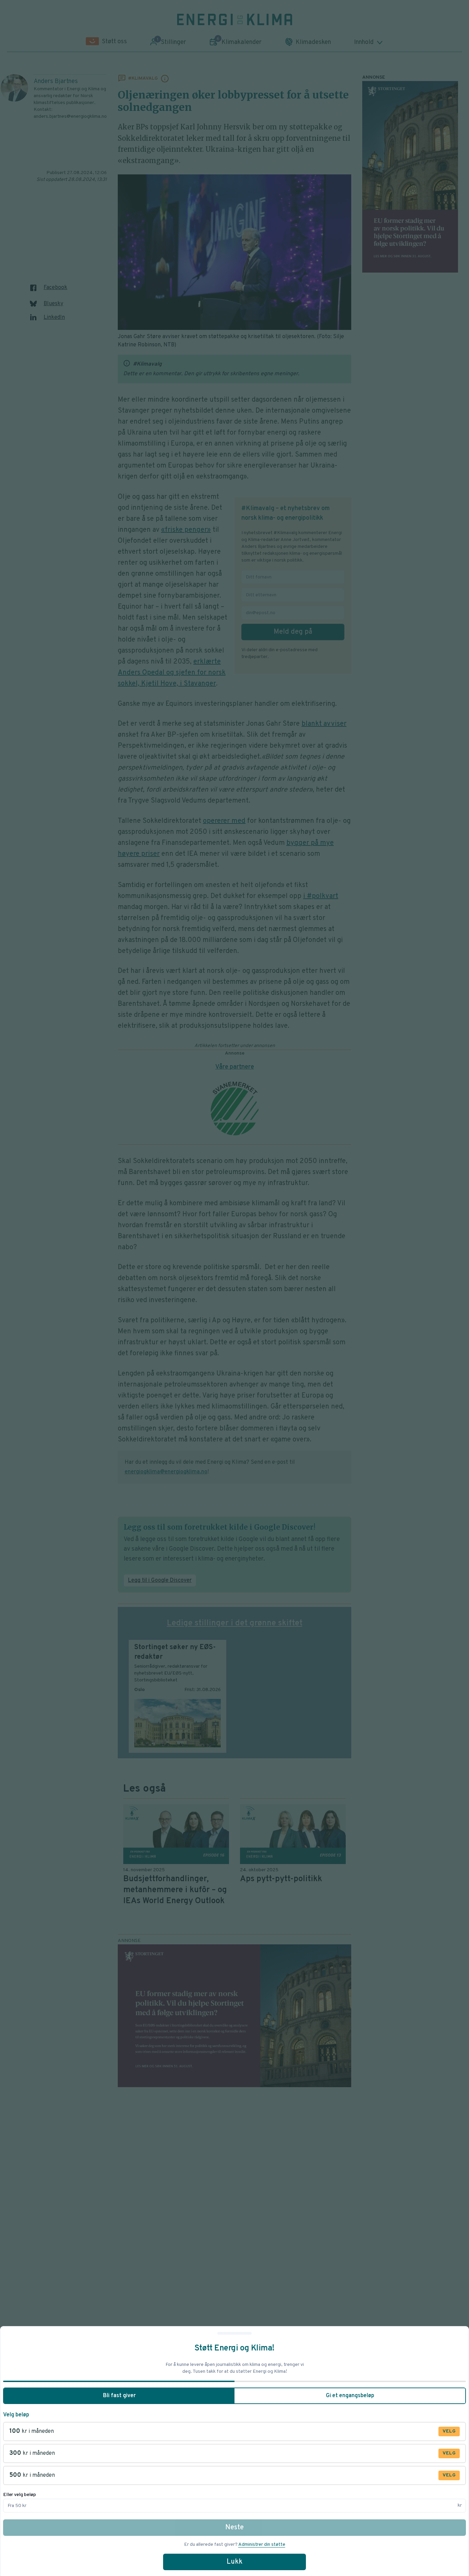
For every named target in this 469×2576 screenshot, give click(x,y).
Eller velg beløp (20, 2495)
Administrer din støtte (262, 2545)
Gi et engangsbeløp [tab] (350, 2396)
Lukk (235, 2562)
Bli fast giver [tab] (119, 2396)
